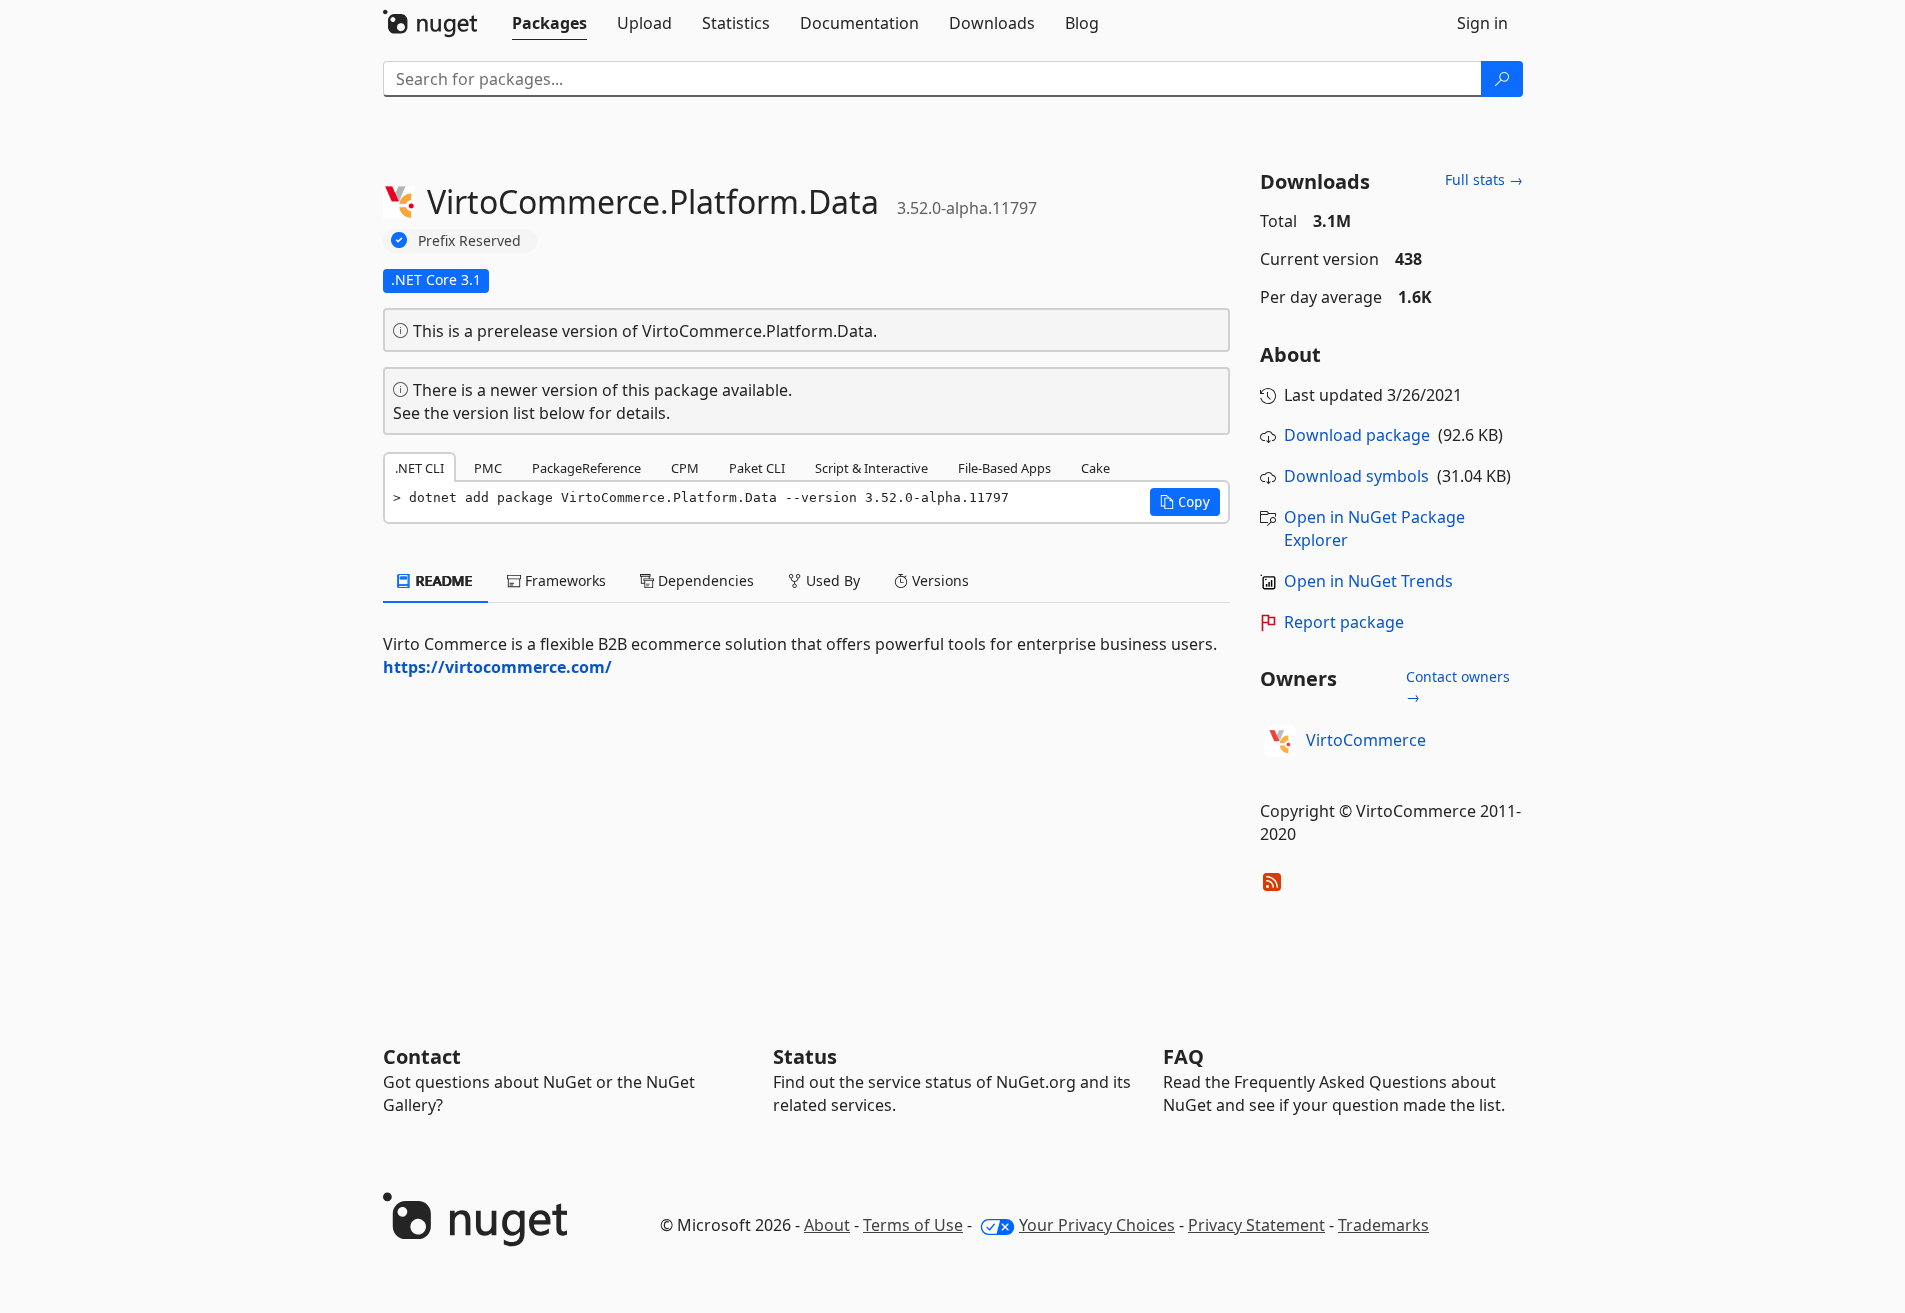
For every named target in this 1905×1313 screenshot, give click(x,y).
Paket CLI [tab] (757, 468)
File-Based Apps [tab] (1004, 468)
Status (805, 1056)
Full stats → (1484, 179)
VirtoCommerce (1366, 740)
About (827, 1225)
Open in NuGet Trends (1368, 581)
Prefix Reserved (469, 240)
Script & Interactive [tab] (871, 468)
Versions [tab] (938, 580)
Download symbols (1356, 476)
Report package (1344, 622)
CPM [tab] (685, 468)
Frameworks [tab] (563, 580)
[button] (1185, 502)
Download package (1357, 435)
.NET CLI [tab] (419, 468)
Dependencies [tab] (704, 580)
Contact (422, 1056)
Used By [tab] (831, 580)
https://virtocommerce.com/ (497, 667)
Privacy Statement (1256, 1225)
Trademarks (1383, 1225)
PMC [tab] (488, 468)
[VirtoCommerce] (1280, 741)
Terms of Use (913, 1225)
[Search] (1502, 79)
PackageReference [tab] (586, 468)
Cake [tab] (1095, 468)
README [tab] (442, 580)
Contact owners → (1458, 686)
